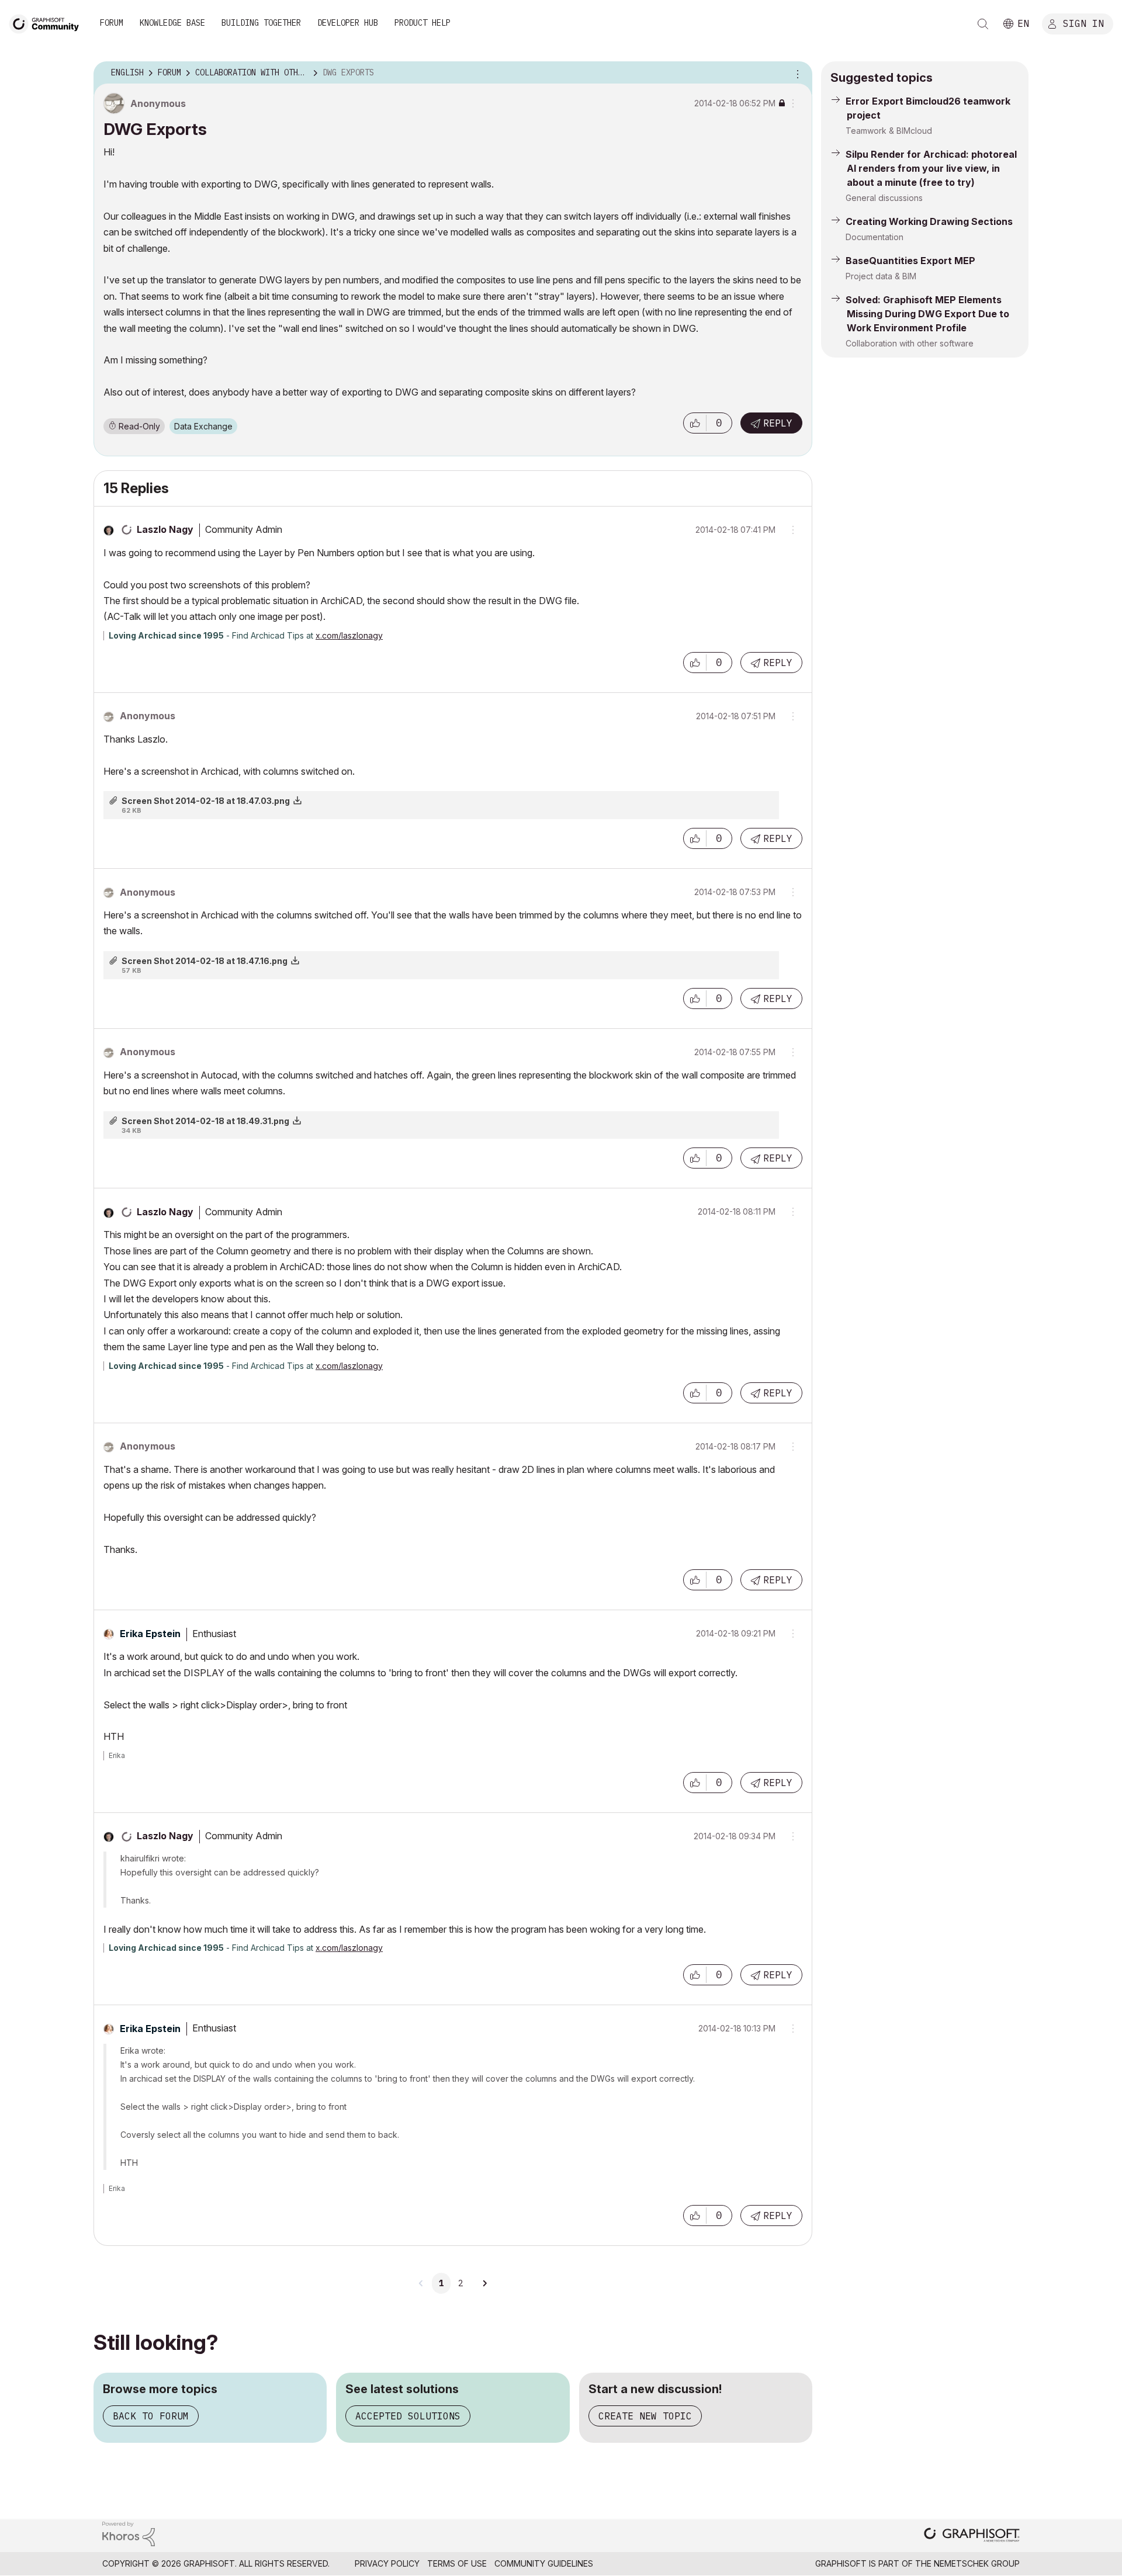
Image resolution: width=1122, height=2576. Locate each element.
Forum (112, 23)
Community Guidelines (544, 2563)
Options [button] (796, 73)
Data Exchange (203, 426)
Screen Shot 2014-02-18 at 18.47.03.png (206, 801)
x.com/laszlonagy (349, 635)
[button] (695, 423)
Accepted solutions (408, 2416)
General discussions (884, 198)
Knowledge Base (172, 23)
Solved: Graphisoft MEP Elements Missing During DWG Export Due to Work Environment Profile (927, 314)
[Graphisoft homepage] (972, 2536)
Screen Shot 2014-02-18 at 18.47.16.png (205, 961)
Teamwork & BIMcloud (889, 131)
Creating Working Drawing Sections (929, 221)
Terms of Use (457, 2563)
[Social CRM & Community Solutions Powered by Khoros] (129, 2533)
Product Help (423, 23)
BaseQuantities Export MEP (910, 261)
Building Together (261, 23)
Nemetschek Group (977, 2563)
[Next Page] (484, 2283)
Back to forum (151, 2416)
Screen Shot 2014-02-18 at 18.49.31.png (205, 1121)
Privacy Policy (387, 2563)
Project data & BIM (881, 276)
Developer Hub (348, 23)
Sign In (1083, 23)
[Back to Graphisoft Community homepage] (48, 22)
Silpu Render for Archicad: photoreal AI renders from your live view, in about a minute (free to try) (931, 168)
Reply (778, 423)
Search (983, 24)
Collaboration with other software (910, 343)
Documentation (875, 237)
